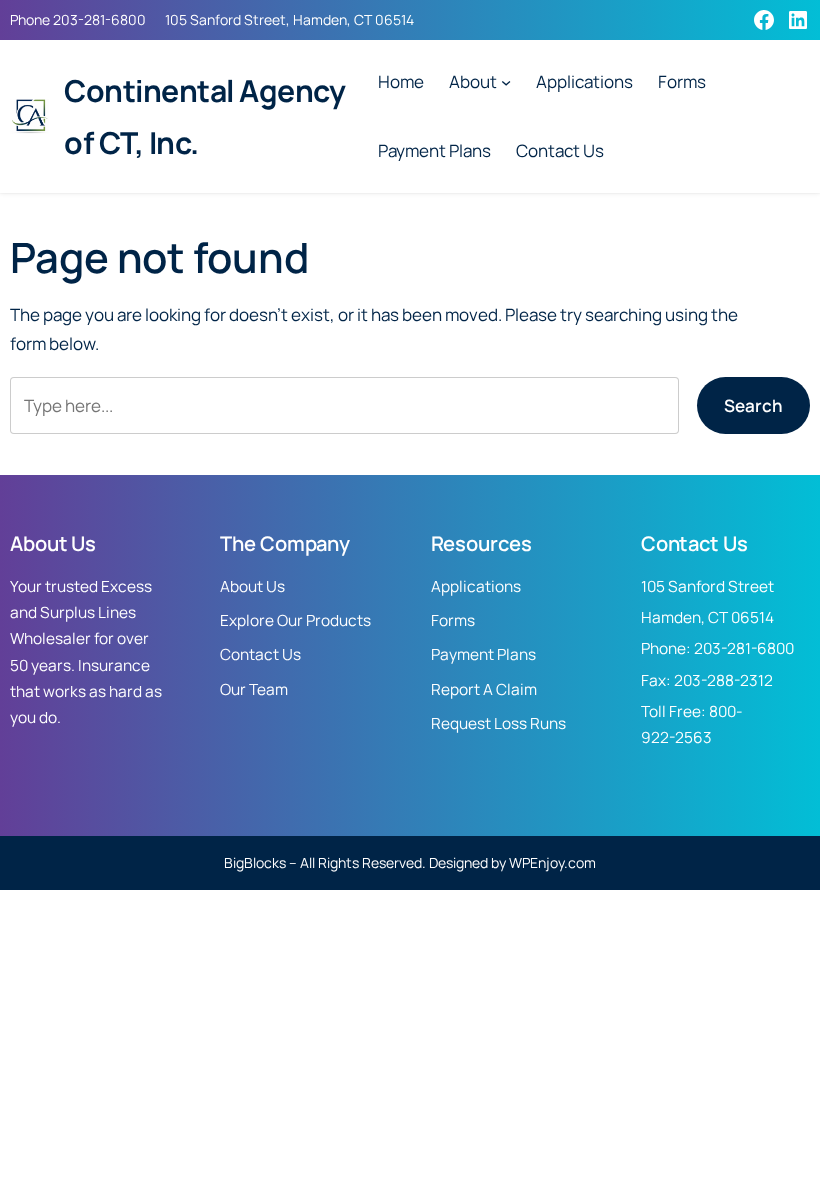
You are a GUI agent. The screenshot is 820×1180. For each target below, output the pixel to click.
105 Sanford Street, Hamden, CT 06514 (289, 19)
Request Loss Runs (498, 723)
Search (753, 405)
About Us (252, 586)
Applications (476, 586)
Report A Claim (484, 689)
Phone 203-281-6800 (78, 19)
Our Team (254, 689)
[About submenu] (506, 82)
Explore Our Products (295, 620)
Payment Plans (483, 654)
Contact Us (260, 654)
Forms (453, 620)
